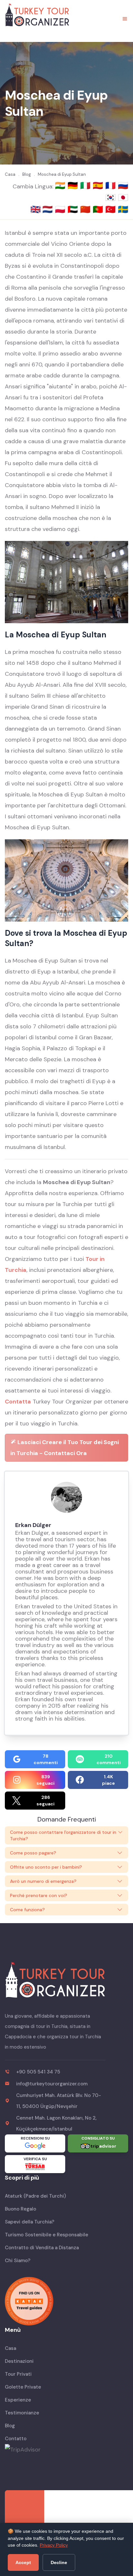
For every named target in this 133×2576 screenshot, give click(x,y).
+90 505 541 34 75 (38, 2072)
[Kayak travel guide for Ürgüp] (66, 2301)
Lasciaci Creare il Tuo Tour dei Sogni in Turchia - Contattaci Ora (65, 1448)
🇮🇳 (61, 185)
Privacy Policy (54, 2545)
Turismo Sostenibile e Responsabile (46, 2235)
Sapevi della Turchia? (30, 2222)
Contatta (18, 1402)
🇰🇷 (112, 197)
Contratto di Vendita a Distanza (42, 2248)
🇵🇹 (99, 209)
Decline (59, 2562)
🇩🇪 (74, 185)
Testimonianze (22, 2413)
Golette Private (23, 2387)
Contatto (16, 2439)
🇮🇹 (86, 185)
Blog (10, 2426)
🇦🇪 (74, 209)
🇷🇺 (123, 185)
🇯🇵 (123, 197)
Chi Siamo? (18, 2261)
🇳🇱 (49, 209)
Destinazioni (19, 2361)
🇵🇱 (61, 209)
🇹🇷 (112, 209)
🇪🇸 (99, 185)
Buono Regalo (20, 2209)
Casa (10, 2348)
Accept (23, 2562)
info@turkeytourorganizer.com (52, 2084)
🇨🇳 (86, 209)
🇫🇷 (112, 185)
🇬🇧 (36, 209)
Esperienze (18, 2400)
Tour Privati (18, 2374)
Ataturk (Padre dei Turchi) (35, 2196)
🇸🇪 (123, 209)
